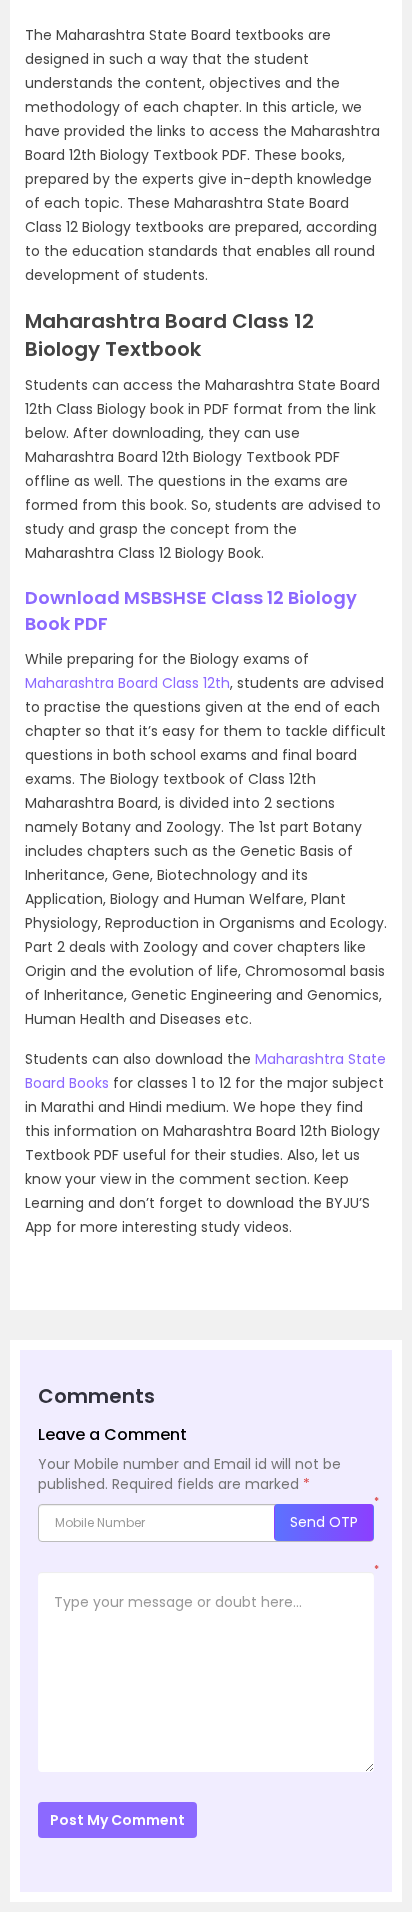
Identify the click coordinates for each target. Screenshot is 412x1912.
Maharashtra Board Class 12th (127, 683)
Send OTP (324, 1522)
